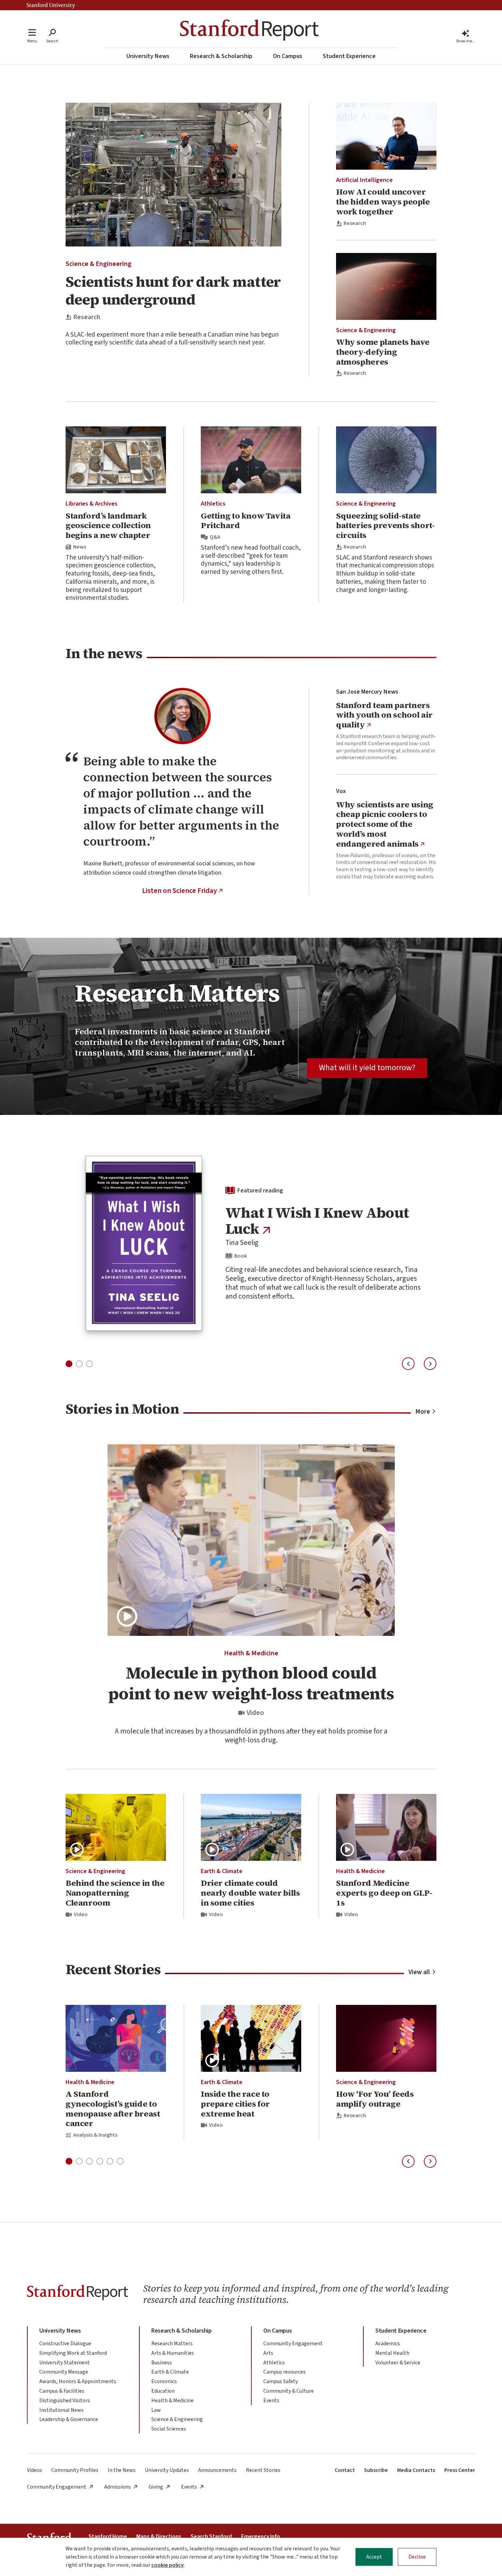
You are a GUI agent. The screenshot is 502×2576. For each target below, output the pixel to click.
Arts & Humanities (173, 2353)
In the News (122, 2470)
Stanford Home (108, 2537)
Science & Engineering (99, 264)
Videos (34, 2470)
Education (163, 2391)
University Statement (65, 2363)
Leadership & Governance (69, 2419)
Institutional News (61, 2410)
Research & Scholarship (221, 56)
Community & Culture (289, 2391)
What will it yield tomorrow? (367, 1068)
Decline (417, 2557)
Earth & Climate (222, 1871)
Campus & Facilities (62, 2391)
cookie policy (168, 2565)
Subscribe (376, 2470)
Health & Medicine (251, 1653)
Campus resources (284, 2372)
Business (162, 2363)
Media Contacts (416, 2470)
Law (156, 2410)
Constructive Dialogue (65, 2344)
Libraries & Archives (92, 504)
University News (148, 56)
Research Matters (172, 2344)
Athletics (213, 504)
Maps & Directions (159, 2537)
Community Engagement (293, 2344)
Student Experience (349, 56)
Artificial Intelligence (364, 180)
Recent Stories (263, 2470)
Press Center (460, 2470)
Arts (268, 2353)
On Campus (288, 56)
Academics (388, 2344)
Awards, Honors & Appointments (78, 2381)
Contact (345, 2470)
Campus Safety (281, 2381)
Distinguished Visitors (65, 2401)
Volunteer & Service (398, 2363)
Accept (374, 2557)
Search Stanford (211, 2537)
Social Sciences (169, 2429)
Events (271, 2401)
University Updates (167, 2470)
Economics (164, 2381)
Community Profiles (75, 2470)
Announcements (217, 2470)
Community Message (64, 2372)
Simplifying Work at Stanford (73, 2353)
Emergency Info (261, 2537)
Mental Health (392, 2353)
